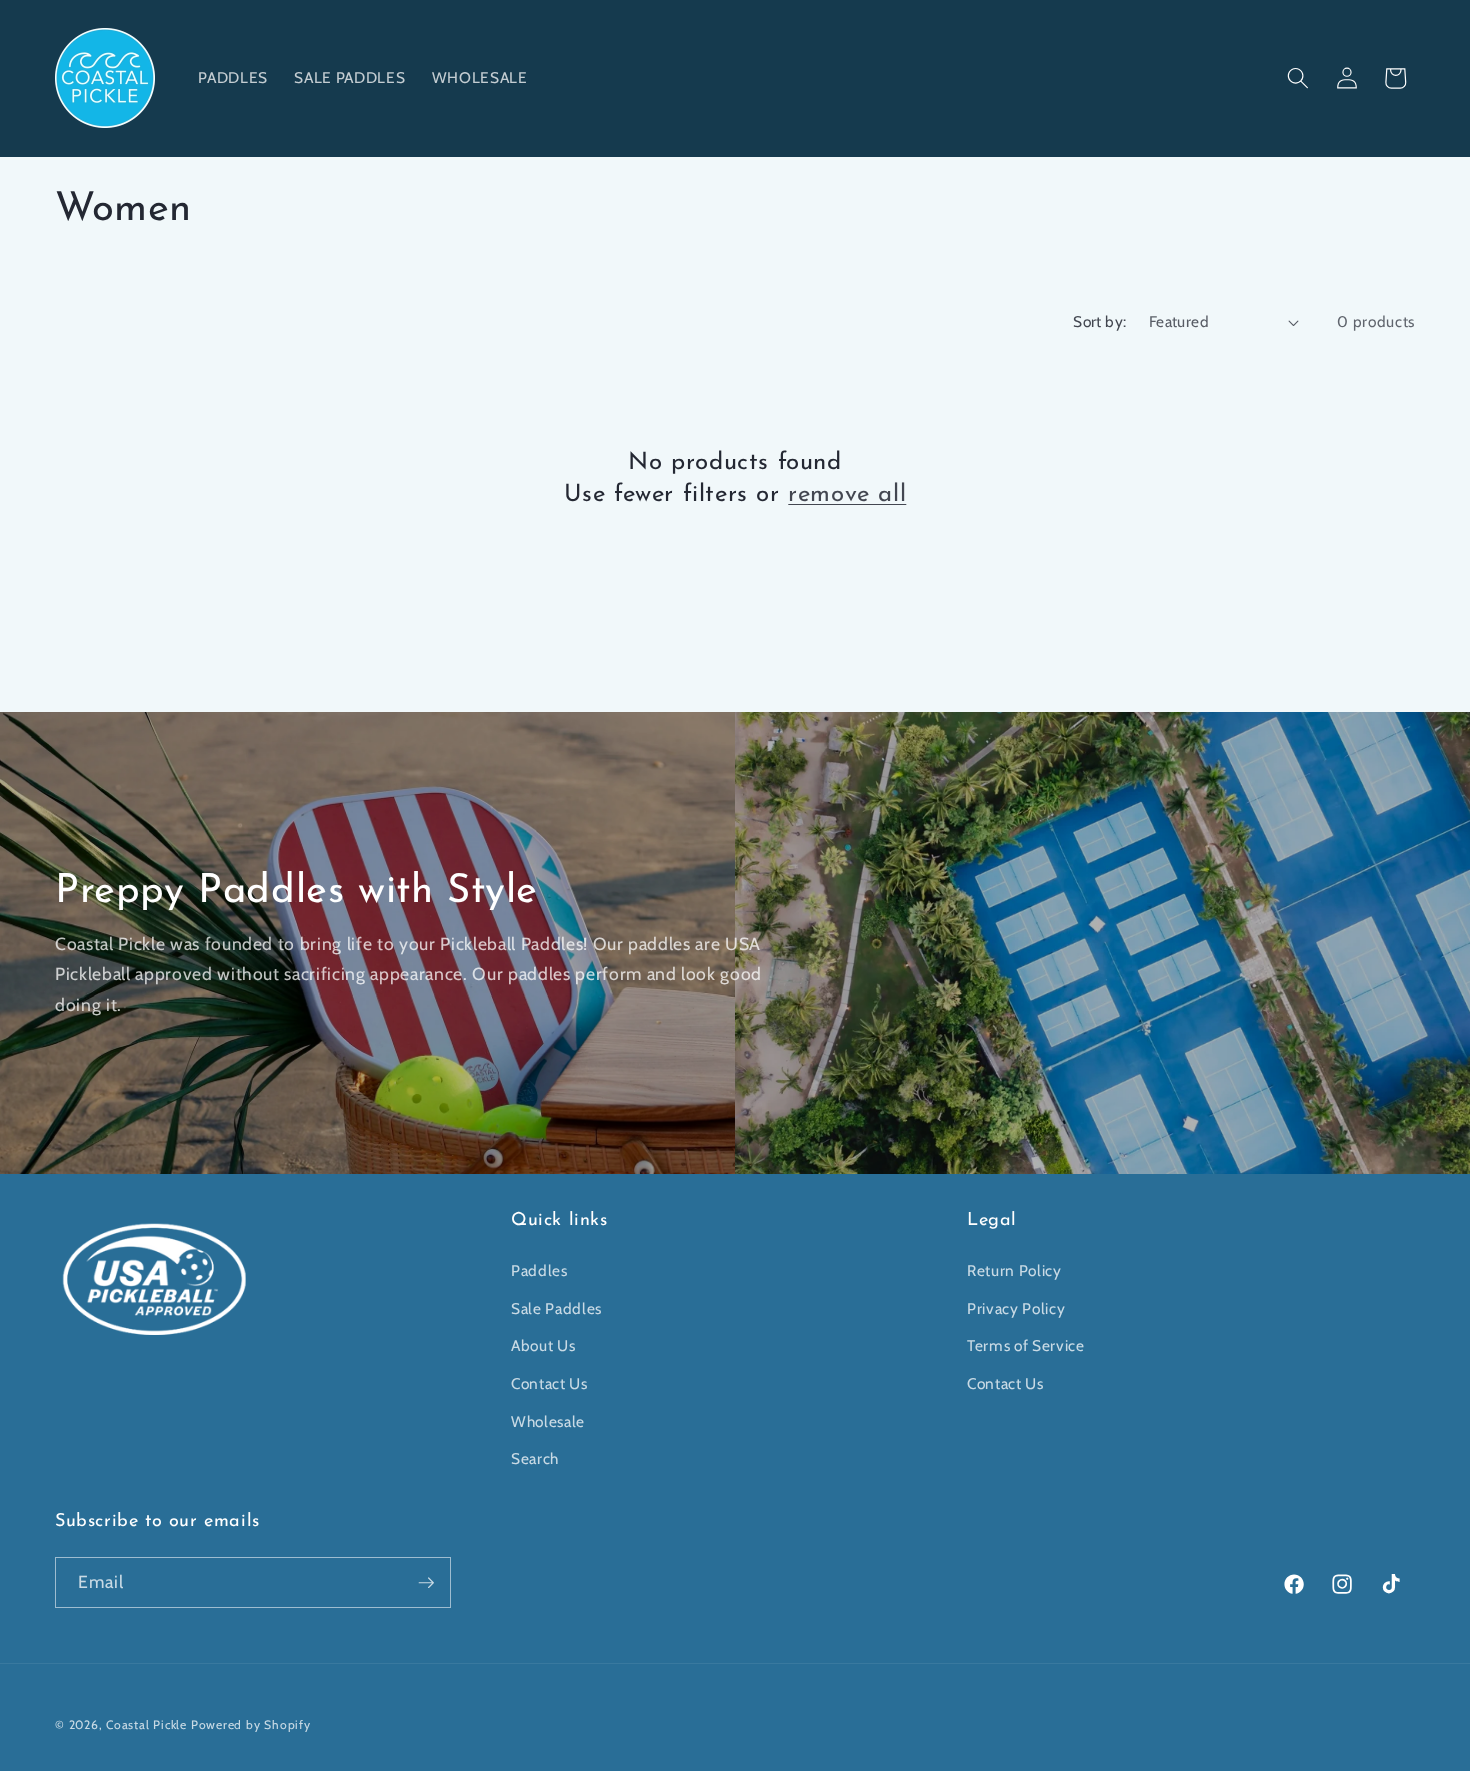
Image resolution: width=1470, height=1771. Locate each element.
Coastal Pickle (146, 1724)
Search (535, 1458)
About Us (543, 1345)
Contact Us (549, 1383)
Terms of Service (1026, 1345)
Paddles (539, 1270)
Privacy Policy (1016, 1308)
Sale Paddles (556, 1308)
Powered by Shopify (251, 1724)
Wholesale (548, 1421)
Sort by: (1100, 321)
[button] (1298, 78)
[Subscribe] (426, 1583)
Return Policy (1014, 1270)
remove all (847, 495)
